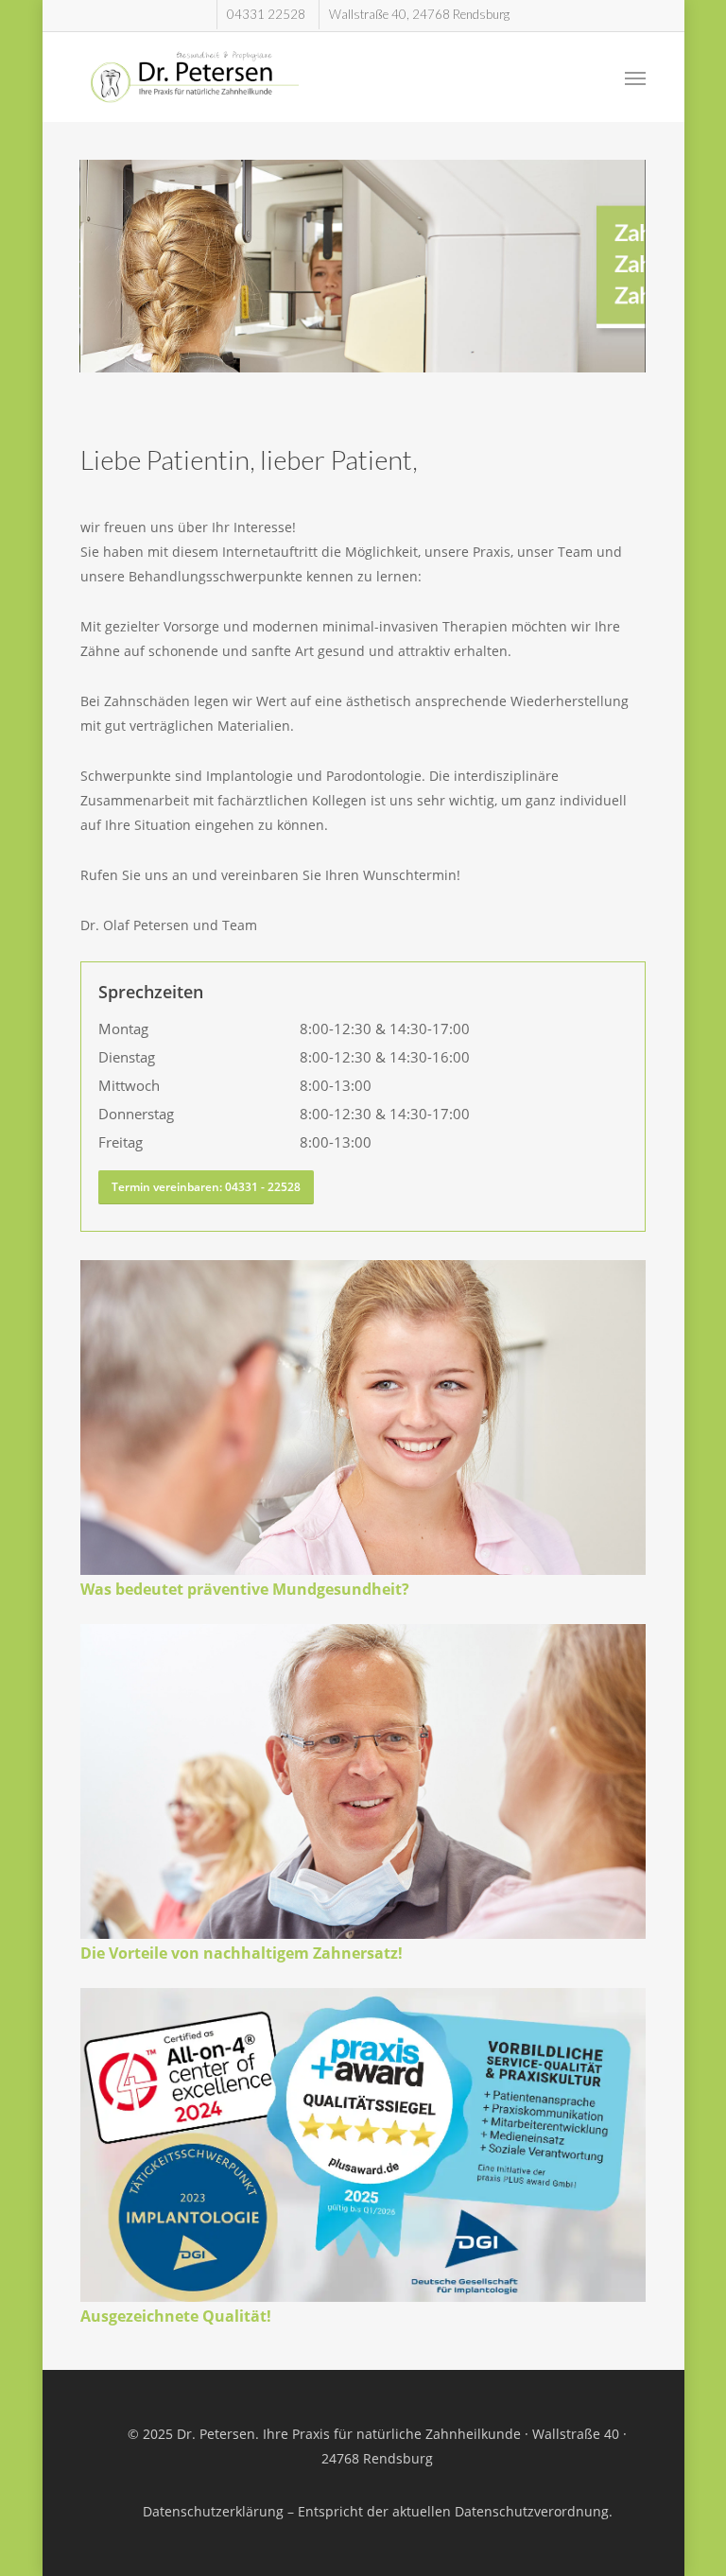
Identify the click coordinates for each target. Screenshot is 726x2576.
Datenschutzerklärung (213, 2511)
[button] (635, 78)
